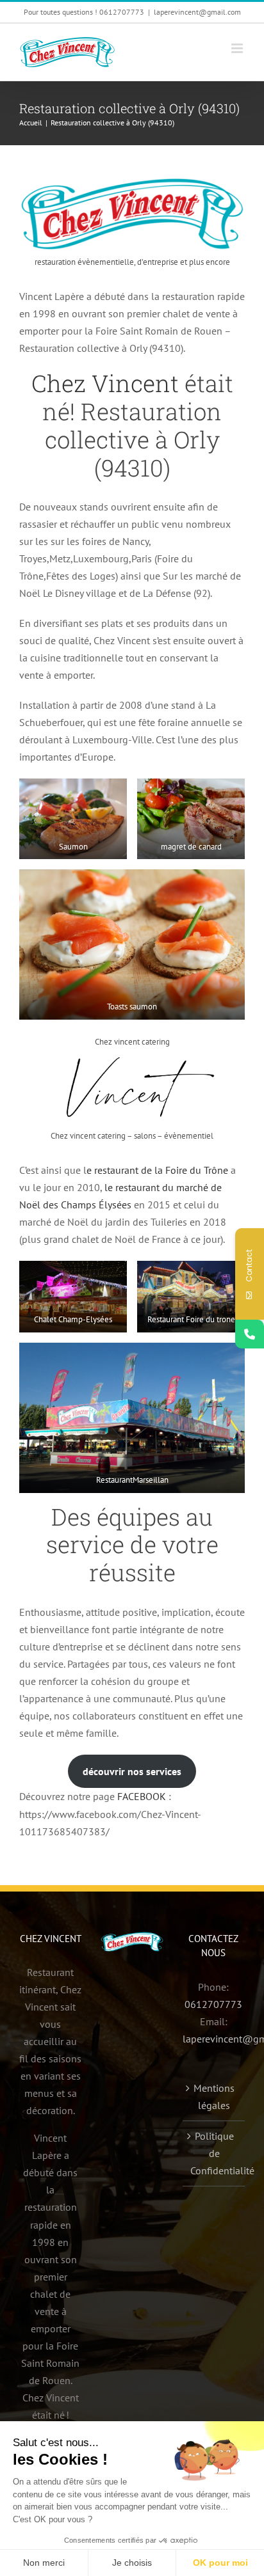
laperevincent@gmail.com (197, 12)
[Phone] (250, 1334)
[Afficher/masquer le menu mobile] (238, 48)
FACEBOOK (142, 1796)
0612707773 (213, 2004)
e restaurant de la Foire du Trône (157, 1170)
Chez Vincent (105, 383)
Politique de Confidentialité (214, 2153)
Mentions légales (214, 2097)
